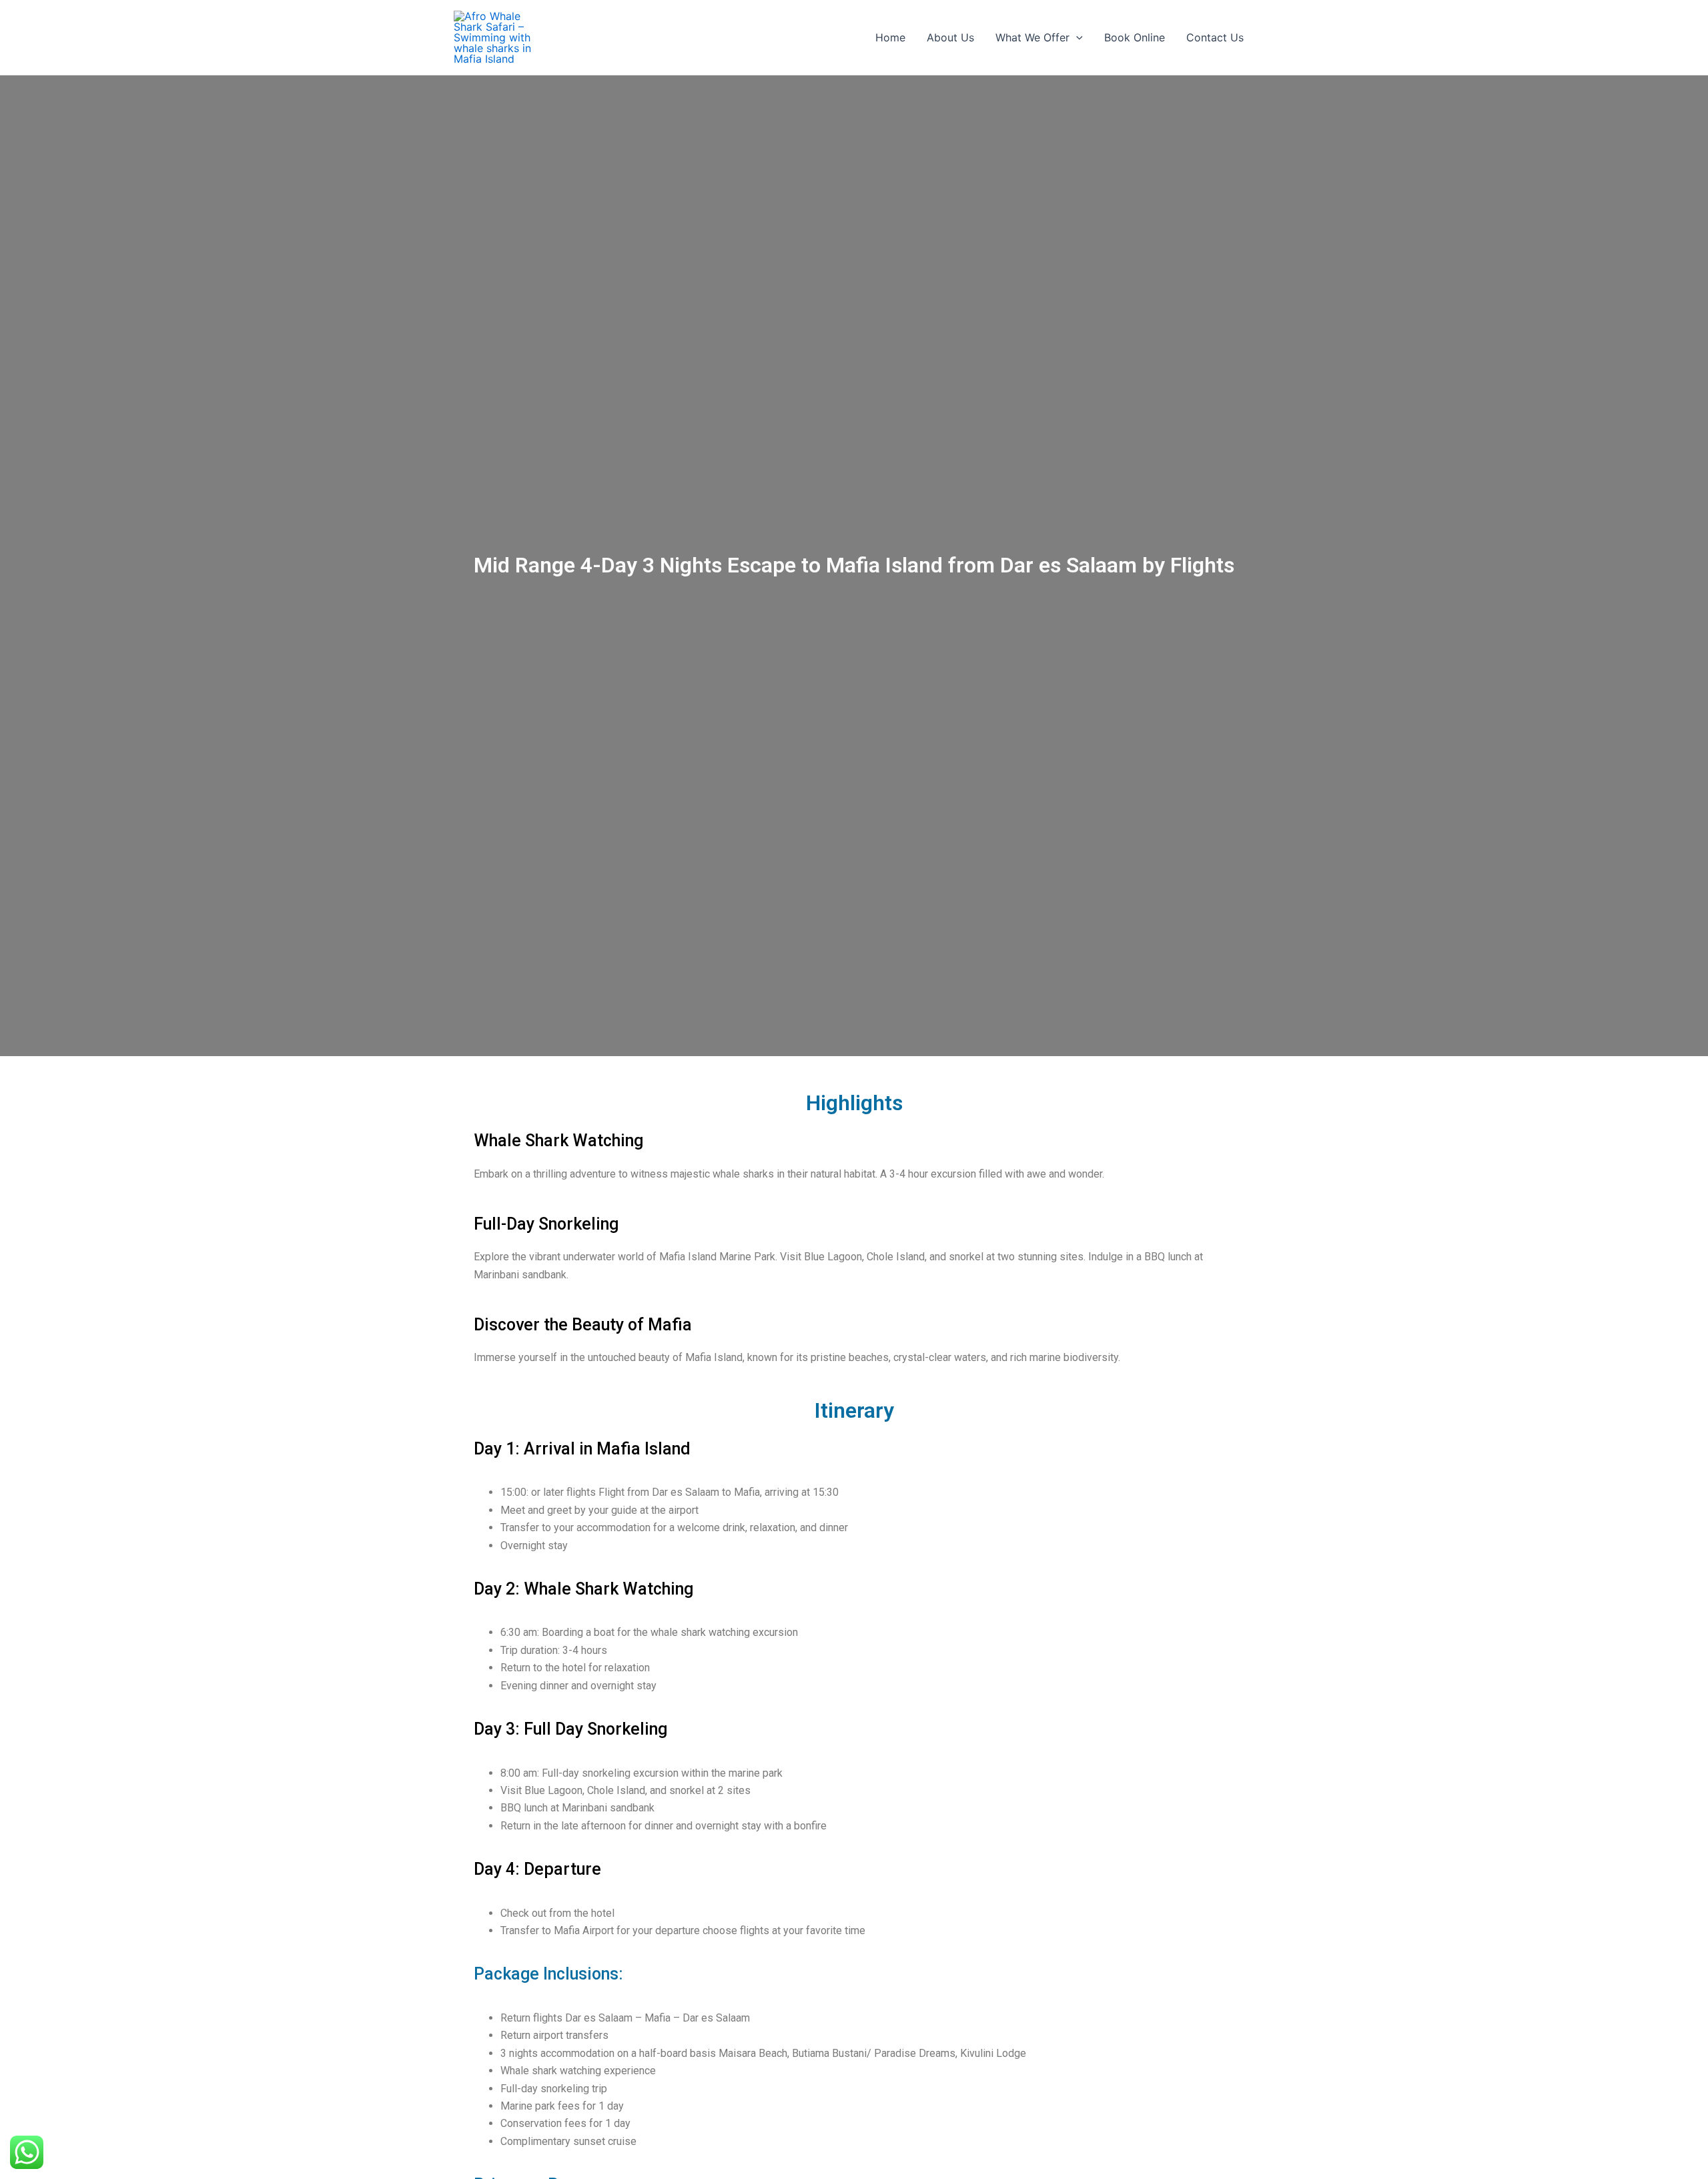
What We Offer (1032, 37)
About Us (950, 37)
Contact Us (1215, 37)
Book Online (1135, 37)
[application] (1076, 37)
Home (890, 37)
